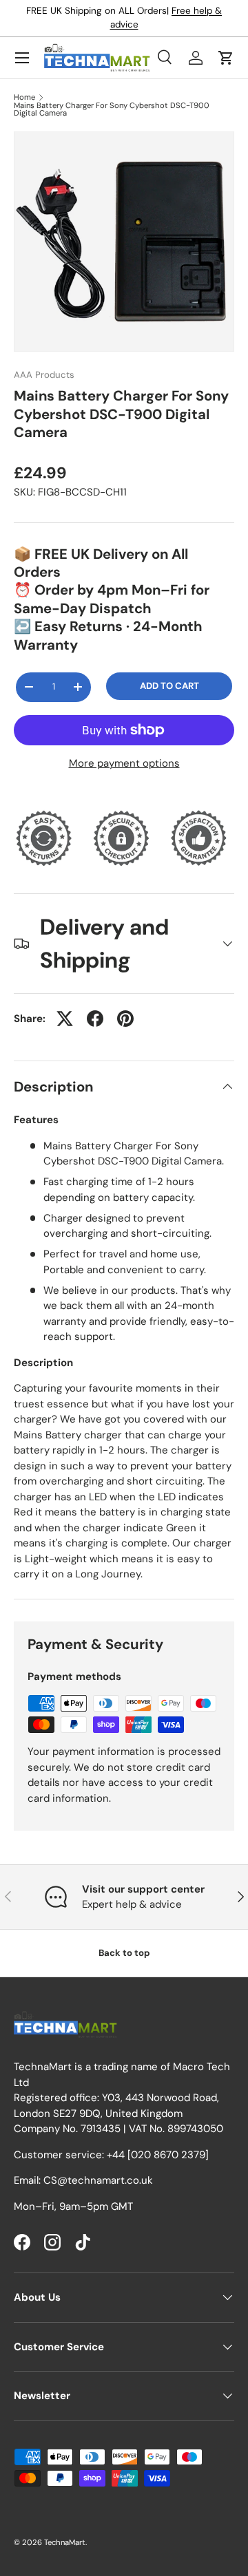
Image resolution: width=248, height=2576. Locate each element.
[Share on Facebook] (95, 1019)
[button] (226, 58)
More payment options (124, 763)
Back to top (124, 1953)
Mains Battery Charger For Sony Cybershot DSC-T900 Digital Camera (112, 110)
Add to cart (169, 686)
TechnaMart (65, 2542)
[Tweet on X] (65, 1019)
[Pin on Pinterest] (125, 1019)
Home (24, 97)
